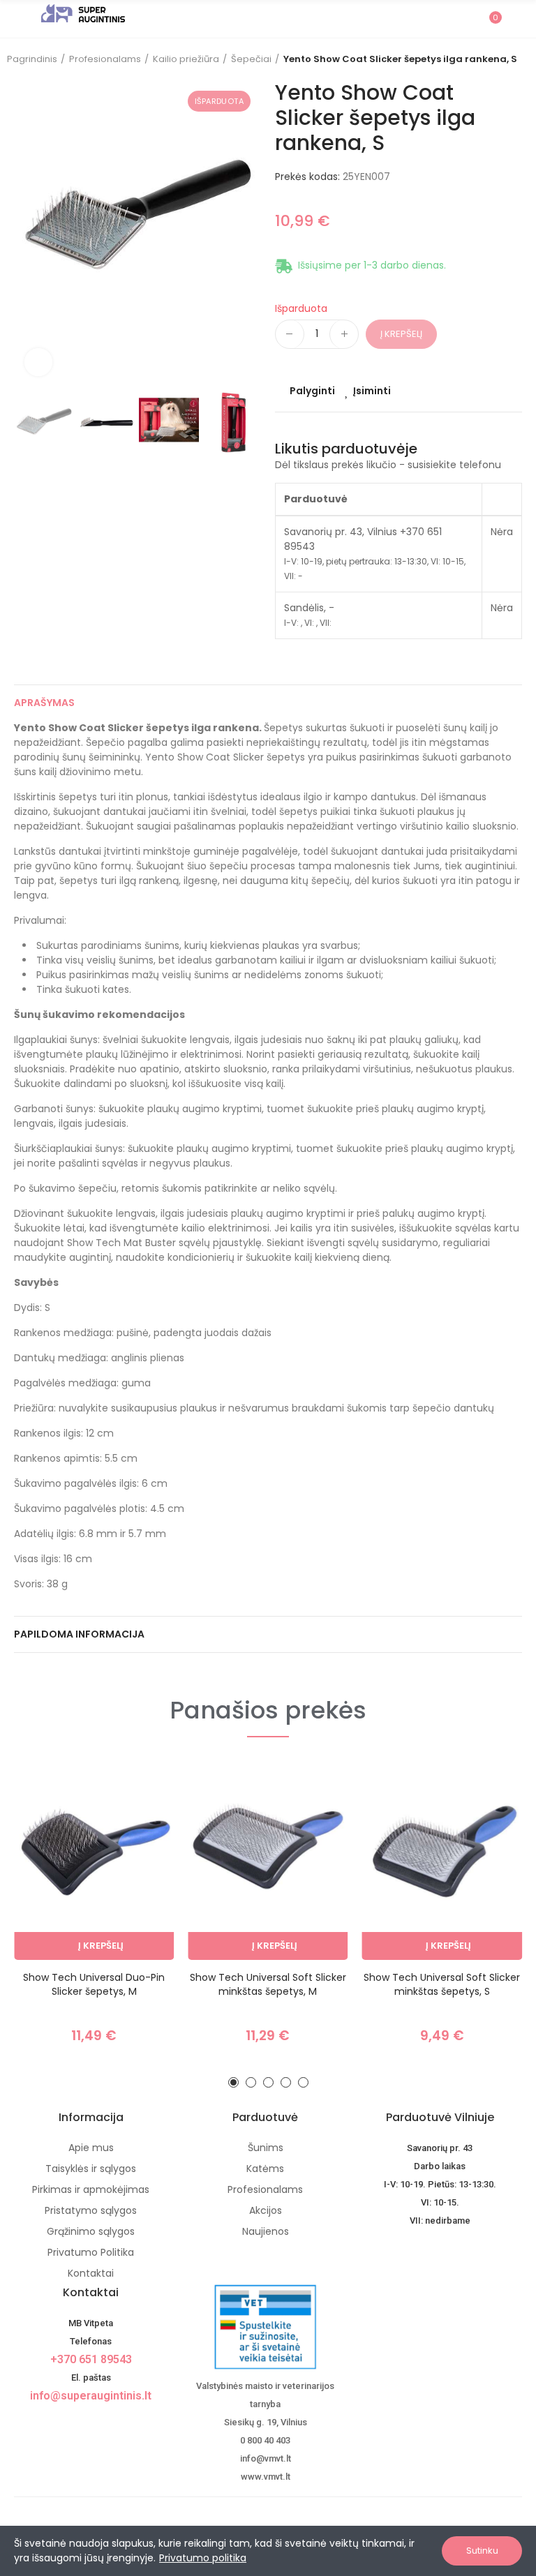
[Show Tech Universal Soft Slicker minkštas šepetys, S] (442, 1861)
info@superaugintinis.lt (91, 2396)
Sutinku (482, 2551)
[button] (28, 233)
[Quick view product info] (139, 1842)
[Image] (83, 13)
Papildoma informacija (79, 1634)
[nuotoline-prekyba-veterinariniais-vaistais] (265, 2327)
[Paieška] (465, 18)
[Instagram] (103, 2420)
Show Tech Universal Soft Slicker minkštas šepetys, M (268, 1984)
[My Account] (515, 19)
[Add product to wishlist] (139, 1814)
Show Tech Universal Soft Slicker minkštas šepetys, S (442, 1984)
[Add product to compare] (139, 1786)
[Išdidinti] (38, 362)
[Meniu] (21, 19)
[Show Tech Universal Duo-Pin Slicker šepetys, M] (94, 1861)
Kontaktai (91, 2292)
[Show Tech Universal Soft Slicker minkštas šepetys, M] (268, 1861)
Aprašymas (44, 703)
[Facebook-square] (79, 2420)
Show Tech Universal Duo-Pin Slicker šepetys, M (94, 1984)
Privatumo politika (203, 2558)
